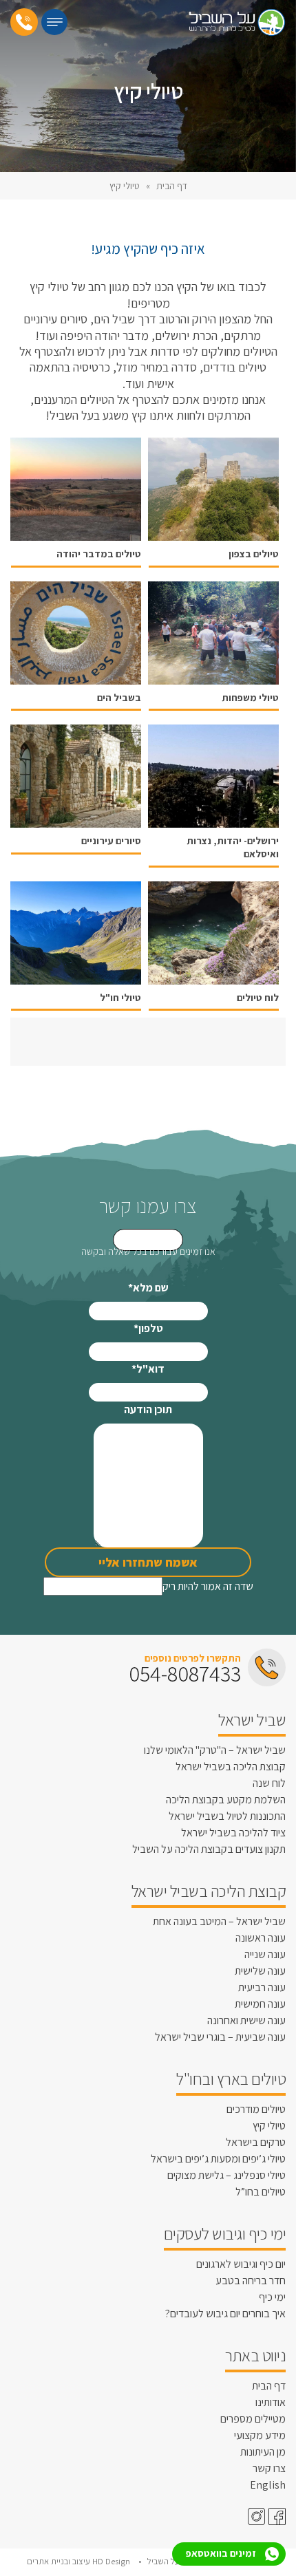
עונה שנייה (265, 1954)
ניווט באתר (255, 2355)
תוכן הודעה (148, 1409)
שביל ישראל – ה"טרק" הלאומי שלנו (215, 1750)
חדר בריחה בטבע (251, 2280)
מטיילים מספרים (253, 2419)
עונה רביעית (262, 1987)
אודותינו (271, 2402)
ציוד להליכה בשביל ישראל (233, 1833)
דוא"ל (148, 1369)
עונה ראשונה (261, 1938)
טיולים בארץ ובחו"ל (231, 2079)
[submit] (148, 1240)
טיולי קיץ (269, 2126)
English (268, 2485)
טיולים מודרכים (256, 2109)
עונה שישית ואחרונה (246, 2020)
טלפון (148, 1328)
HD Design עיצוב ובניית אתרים (80, 2561)
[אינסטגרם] (255, 2516)
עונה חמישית (260, 2004)
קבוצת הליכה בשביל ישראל (231, 1767)
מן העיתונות (263, 2452)
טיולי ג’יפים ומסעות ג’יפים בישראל (218, 2159)
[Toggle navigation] (54, 22)
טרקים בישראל (256, 2142)
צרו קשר (269, 2468)
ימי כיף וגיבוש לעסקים (225, 2233)
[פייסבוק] (275, 2516)
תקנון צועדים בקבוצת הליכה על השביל (209, 1849)
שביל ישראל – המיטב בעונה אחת (219, 1921)
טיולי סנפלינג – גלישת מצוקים (226, 2175)
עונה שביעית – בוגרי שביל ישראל (220, 2037)
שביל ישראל (252, 1719)
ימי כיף (272, 2297)
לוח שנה (269, 1783)
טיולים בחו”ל (261, 2192)
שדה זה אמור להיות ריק (208, 1586)
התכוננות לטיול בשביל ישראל (227, 1816)
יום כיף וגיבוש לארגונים (241, 2264)
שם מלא (148, 1288)
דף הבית (172, 186)
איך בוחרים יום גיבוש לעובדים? (225, 2314)
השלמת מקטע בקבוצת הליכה (226, 1800)
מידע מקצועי (260, 2435)
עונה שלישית (260, 1971)
